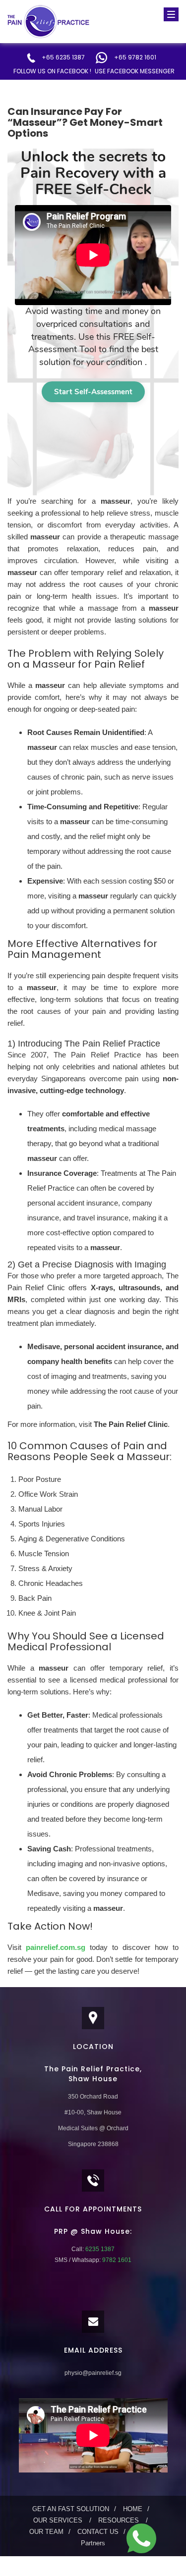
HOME (133, 2509)
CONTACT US (98, 2532)
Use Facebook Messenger (135, 71)
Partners (93, 2543)
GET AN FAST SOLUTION (71, 2509)
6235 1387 (99, 2249)
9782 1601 (116, 2260)
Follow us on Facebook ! (52, 71)
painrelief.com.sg (56, 1947)
